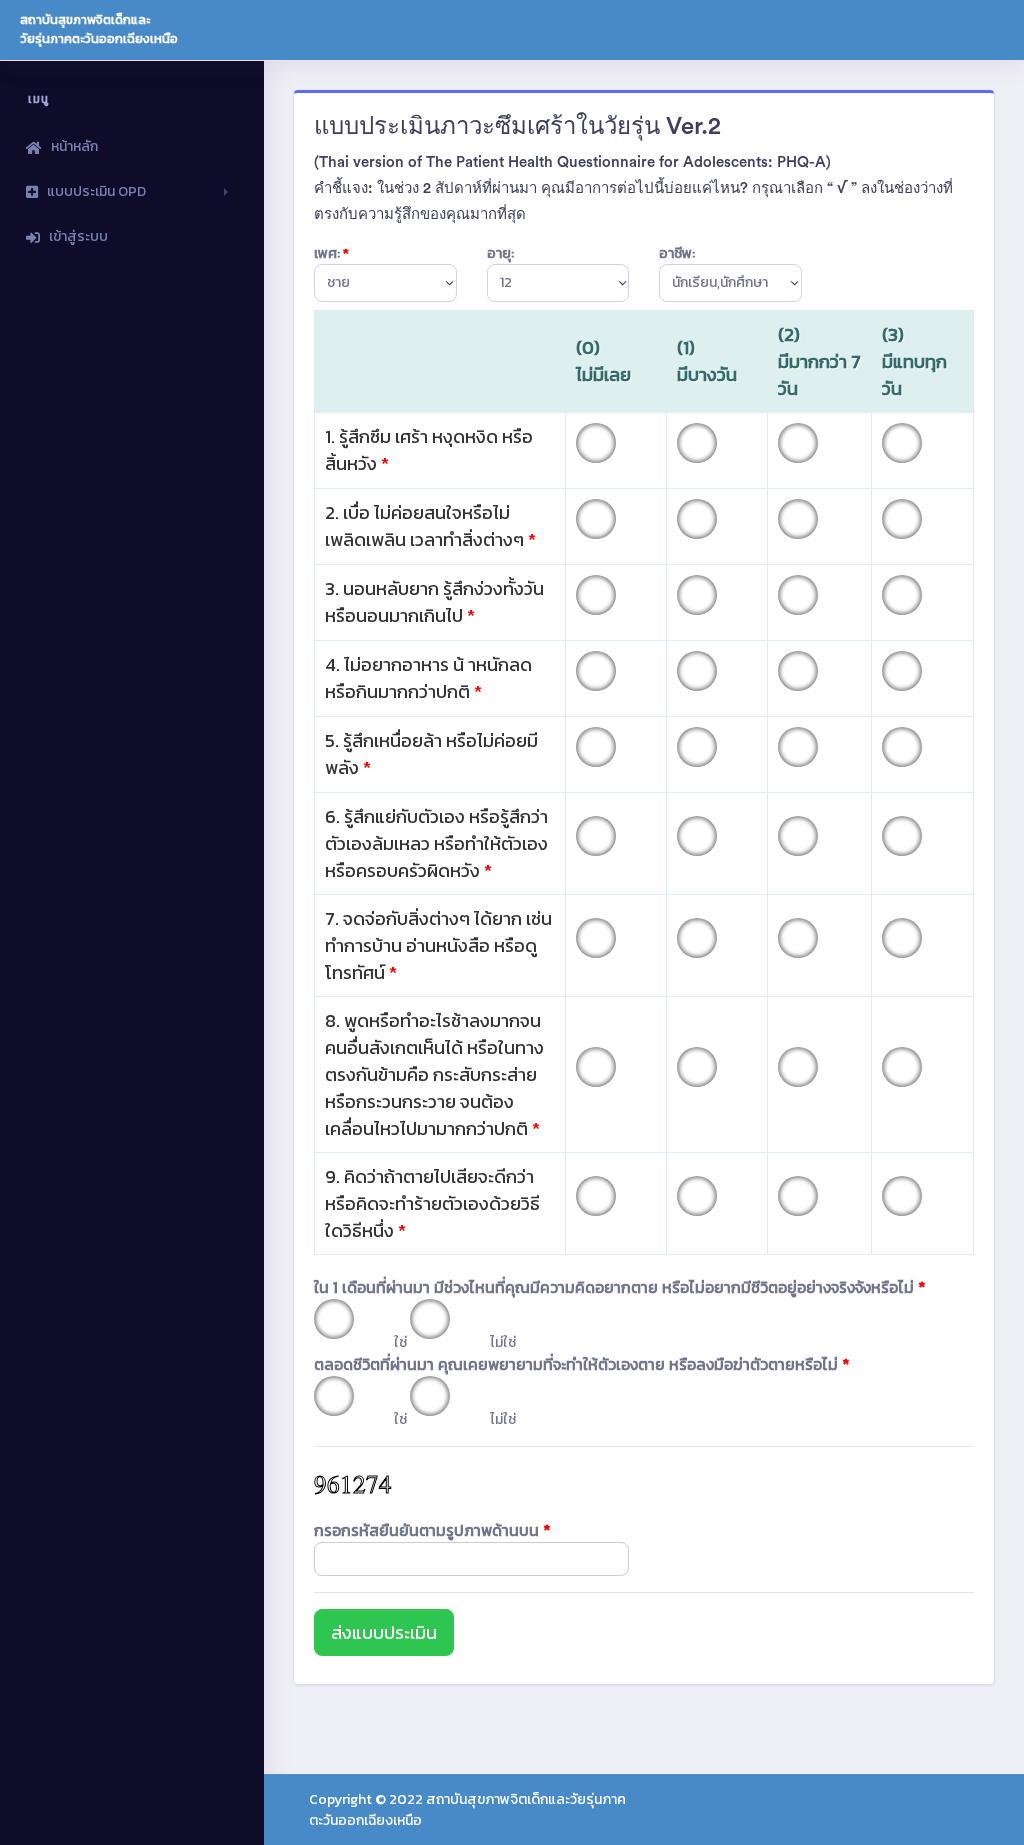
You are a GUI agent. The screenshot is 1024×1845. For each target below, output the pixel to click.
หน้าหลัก (74, 146)
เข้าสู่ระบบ (78, 236)
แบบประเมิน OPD (96, 191)
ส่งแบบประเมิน (384, 1632)
